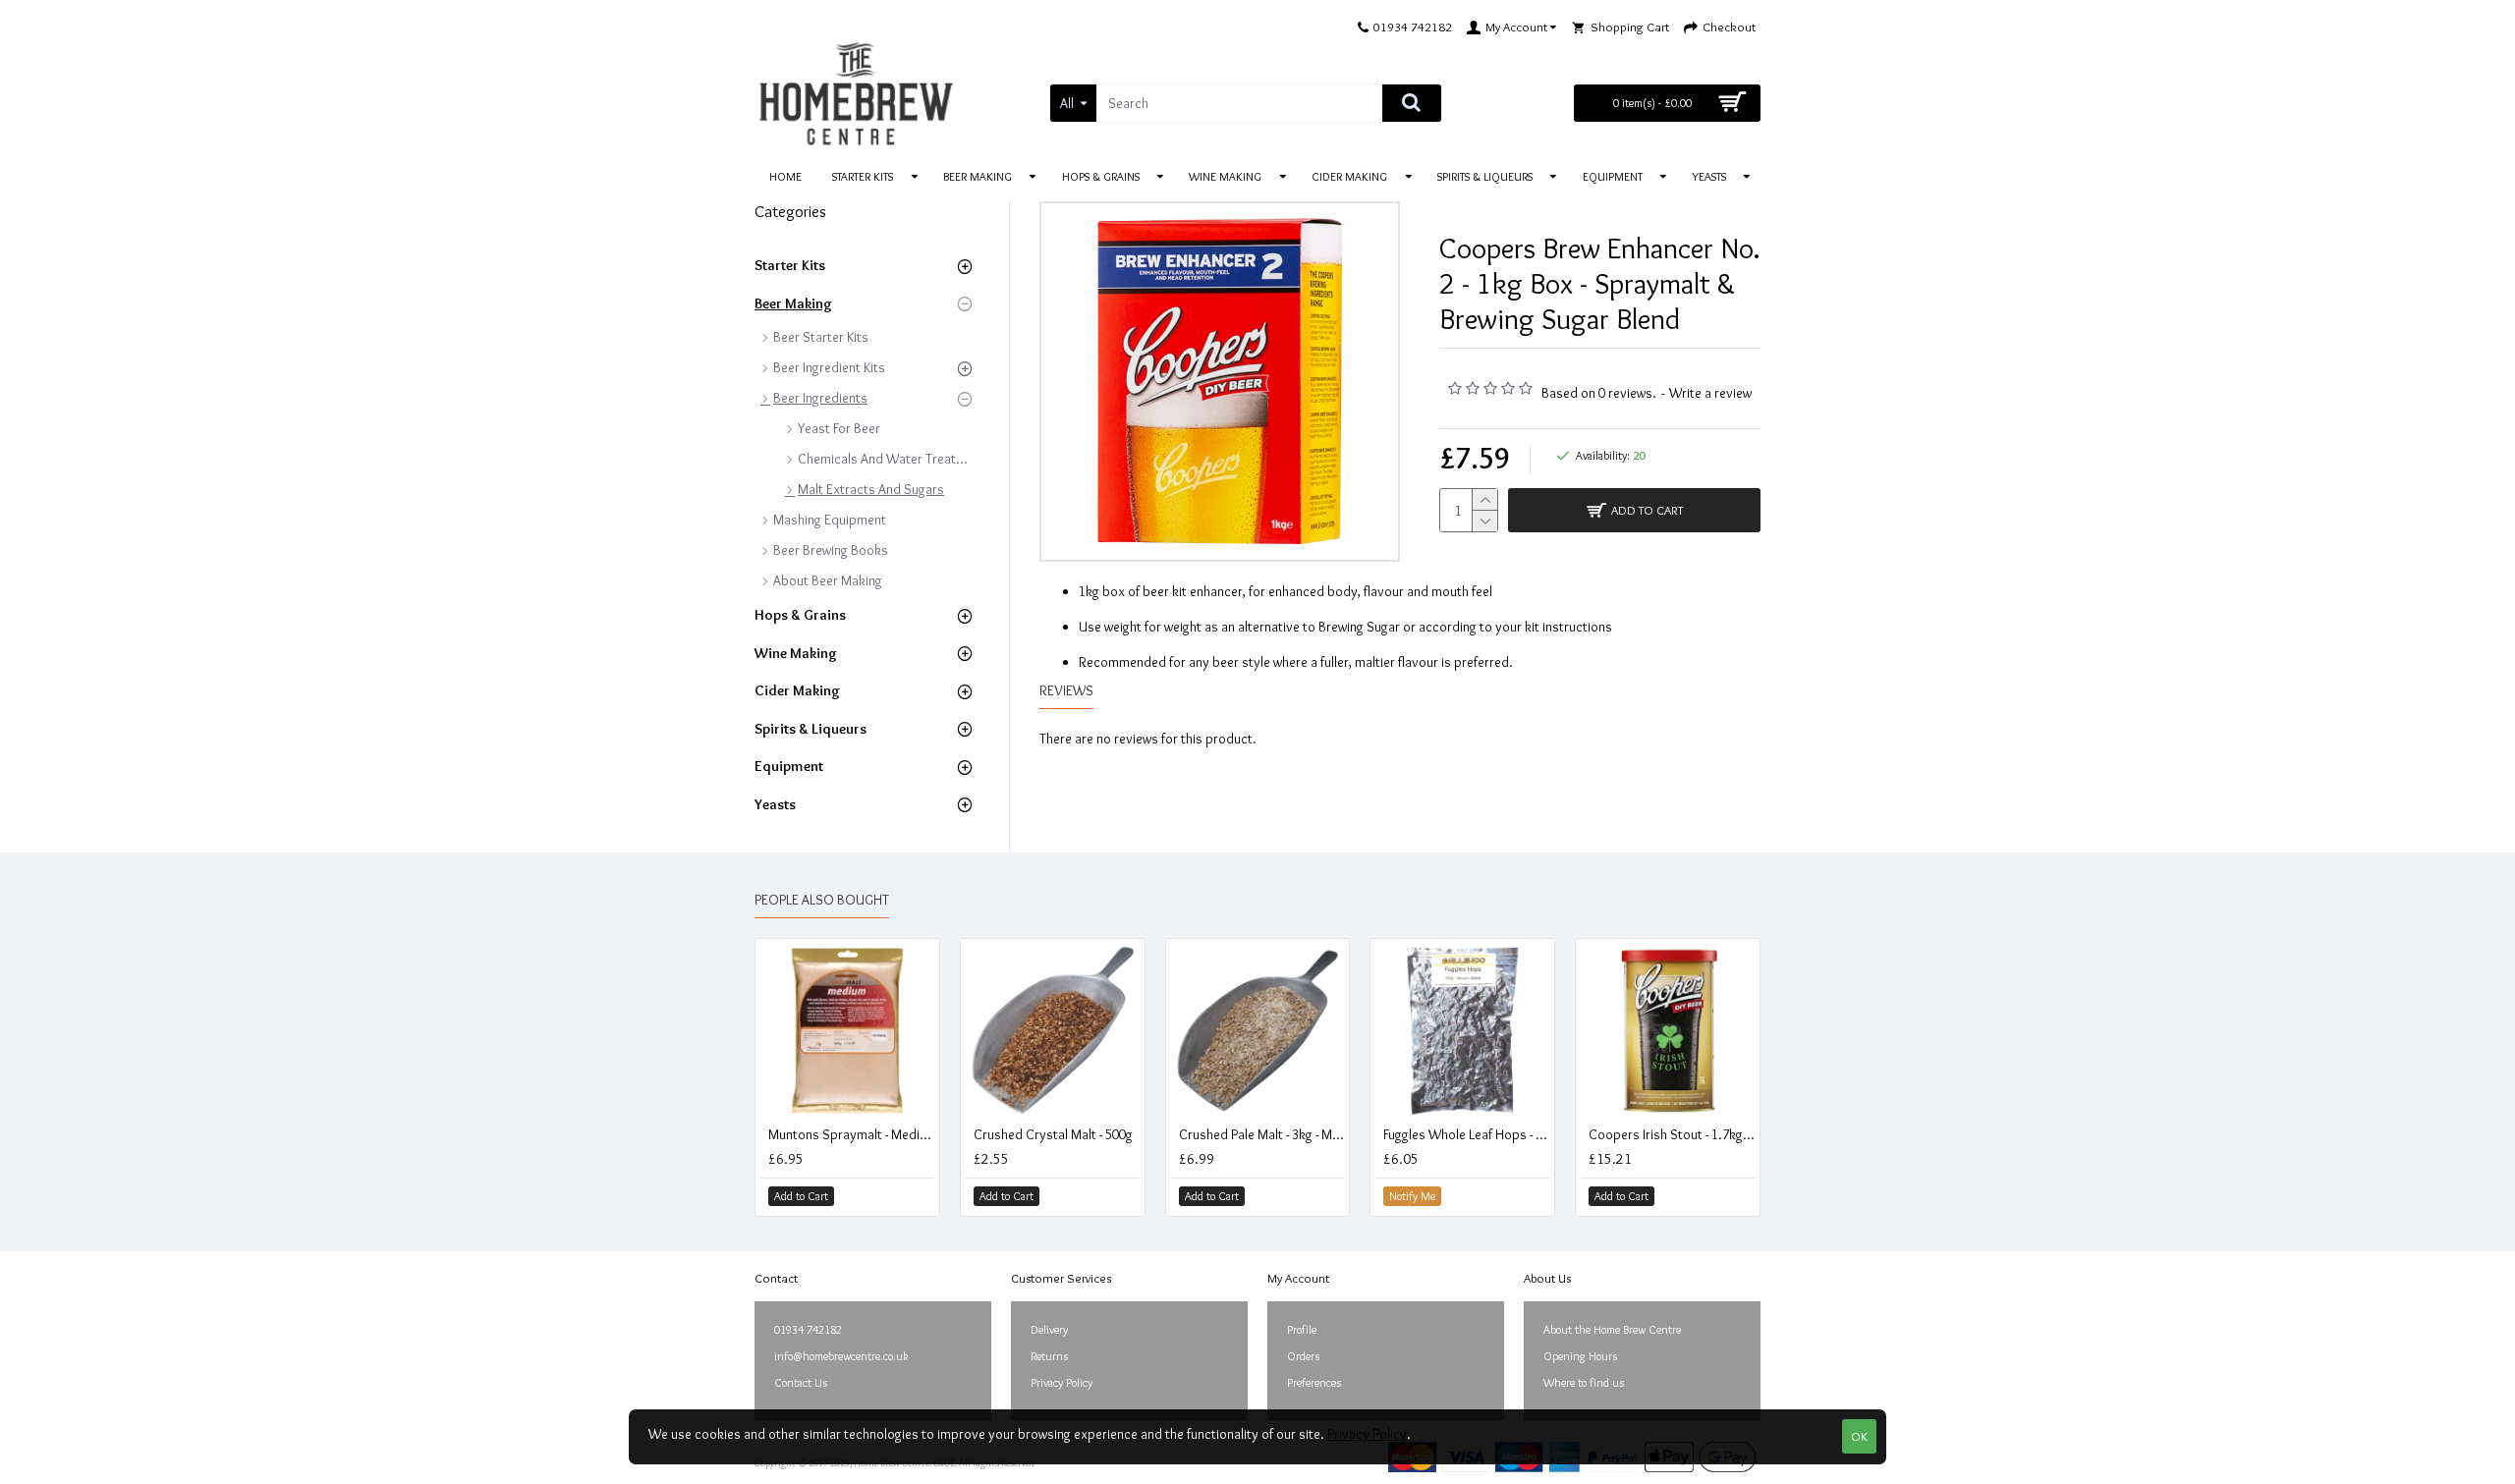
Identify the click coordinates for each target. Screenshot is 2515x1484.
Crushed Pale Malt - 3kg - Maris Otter (1262, 1134)
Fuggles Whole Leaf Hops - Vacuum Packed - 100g (1466, 1134)
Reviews (1066, 691)
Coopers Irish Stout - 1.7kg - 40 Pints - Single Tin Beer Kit (1672, 1134)
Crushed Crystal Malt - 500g (1053, 1134)
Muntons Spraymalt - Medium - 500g (851, 1134)
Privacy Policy (1367, 1434)
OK (1859, 1436)
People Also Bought (822, 900)
